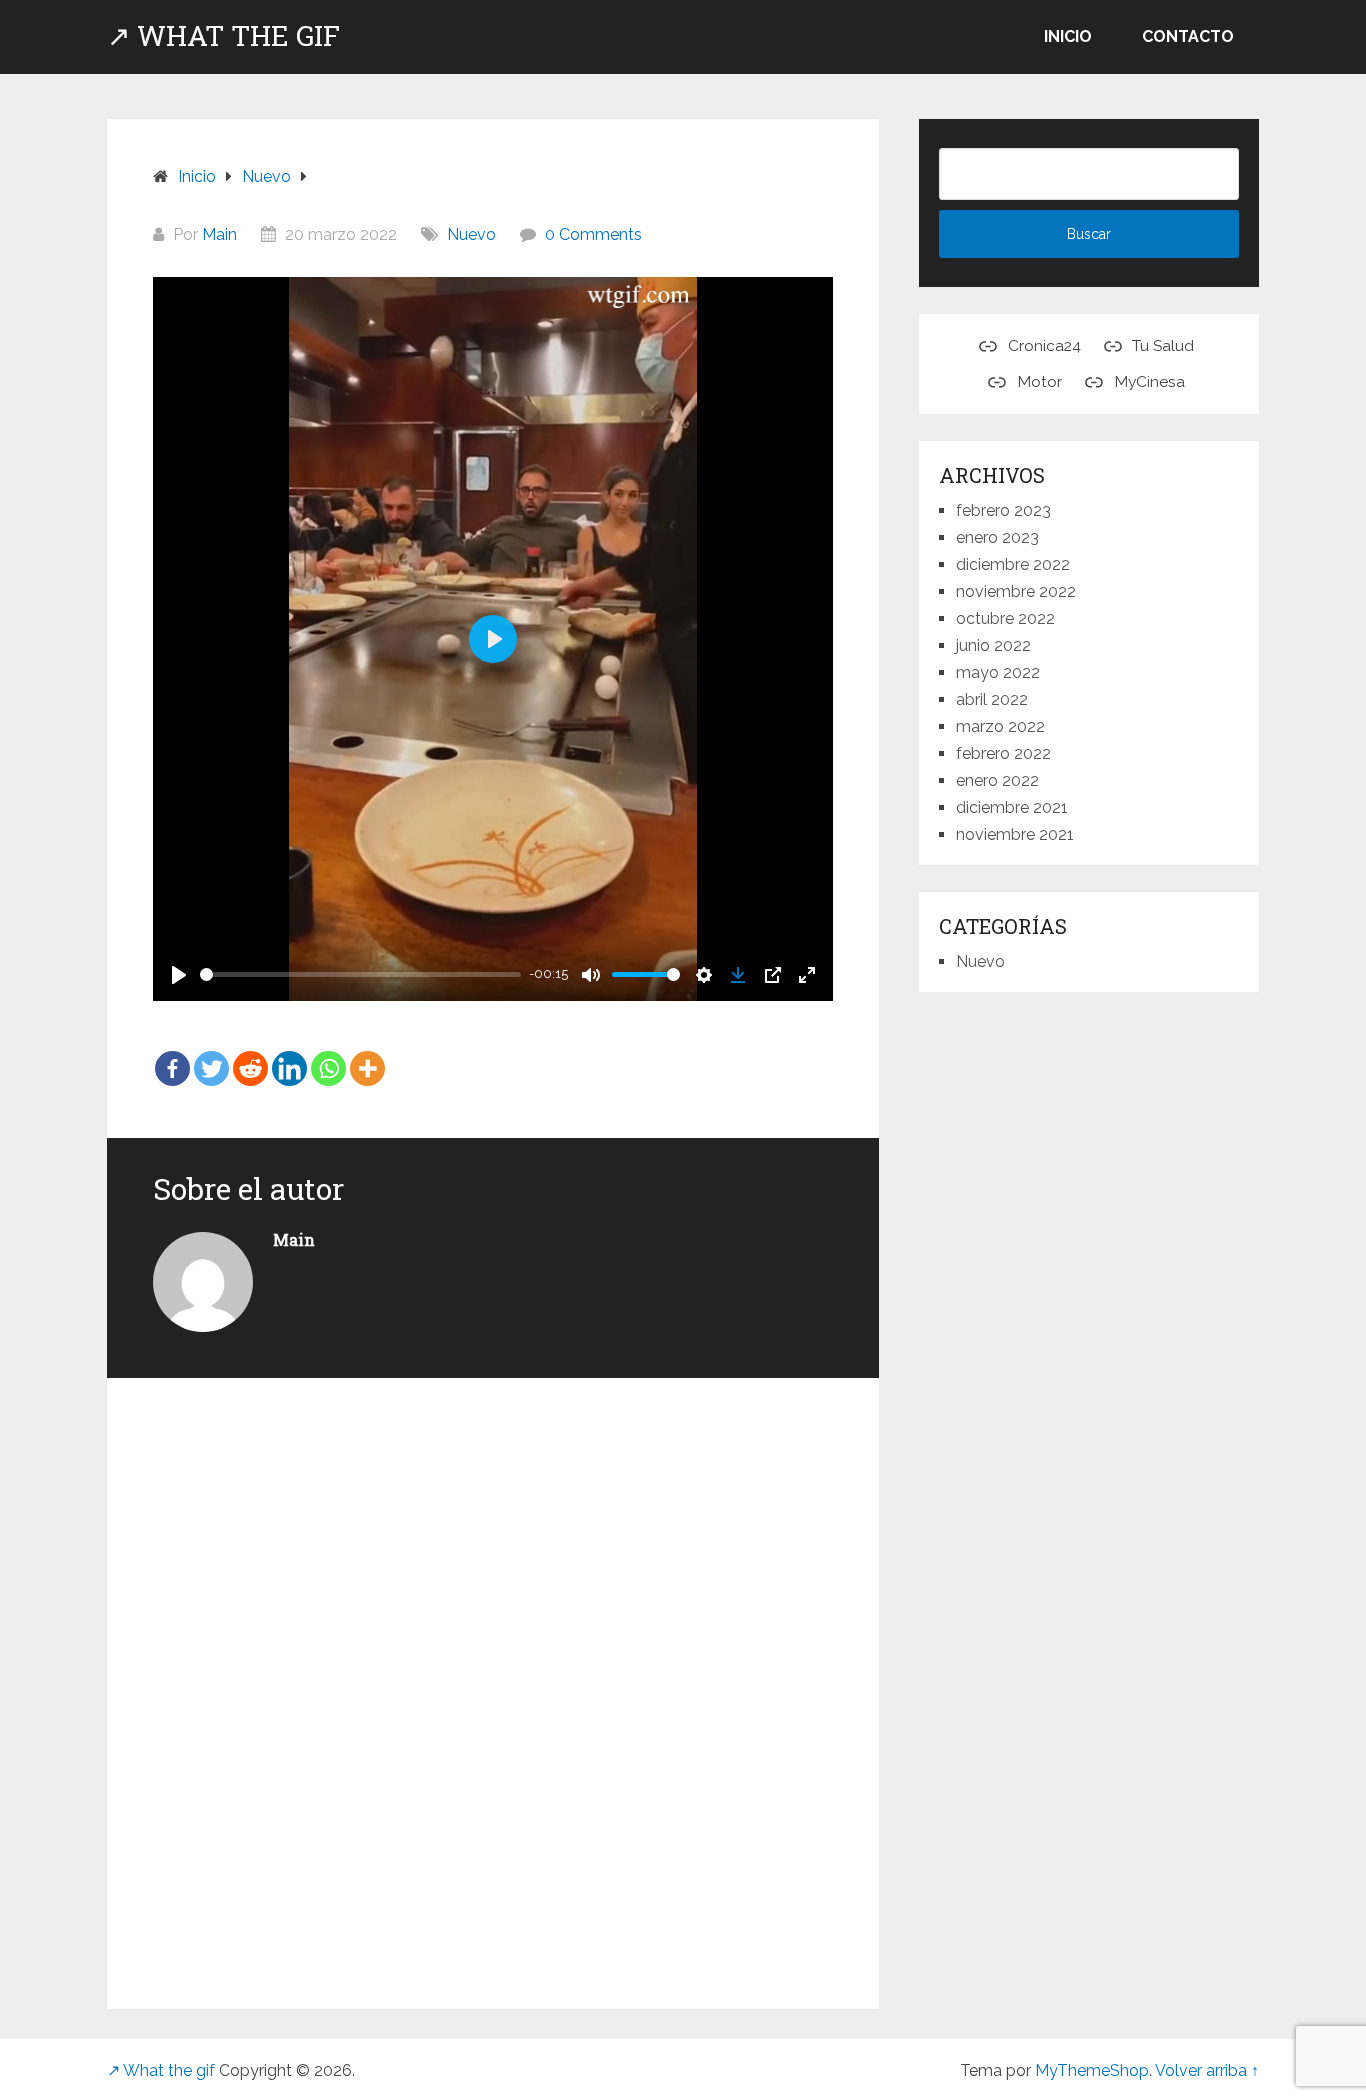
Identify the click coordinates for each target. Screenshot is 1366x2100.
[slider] (360, 974)
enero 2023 (997, 537)
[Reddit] (250, 1055)
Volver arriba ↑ (1207, 2070)
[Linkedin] (289, 1055)
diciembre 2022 (1013, 564)
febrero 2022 (1003, 753)
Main (219, 234)
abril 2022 (992, 699)
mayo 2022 (998, 672)
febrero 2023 (1003, 510)
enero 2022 (997, 780)
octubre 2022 (1005, 618)
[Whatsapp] (328, 1055)
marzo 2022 (1000, 726)
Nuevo (471, 234)
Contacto (1188, 36)
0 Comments (593, 234)
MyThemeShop (1092, 2070)
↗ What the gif (223, 36)
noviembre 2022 (1016, 591)
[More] (367, 1055)
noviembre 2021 (1015, 834)
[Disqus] (493, 1682)
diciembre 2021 (1012, 807)
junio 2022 (993, 645)
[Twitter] (211, 1055)
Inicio (1068, 36)
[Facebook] (172, 1055)
